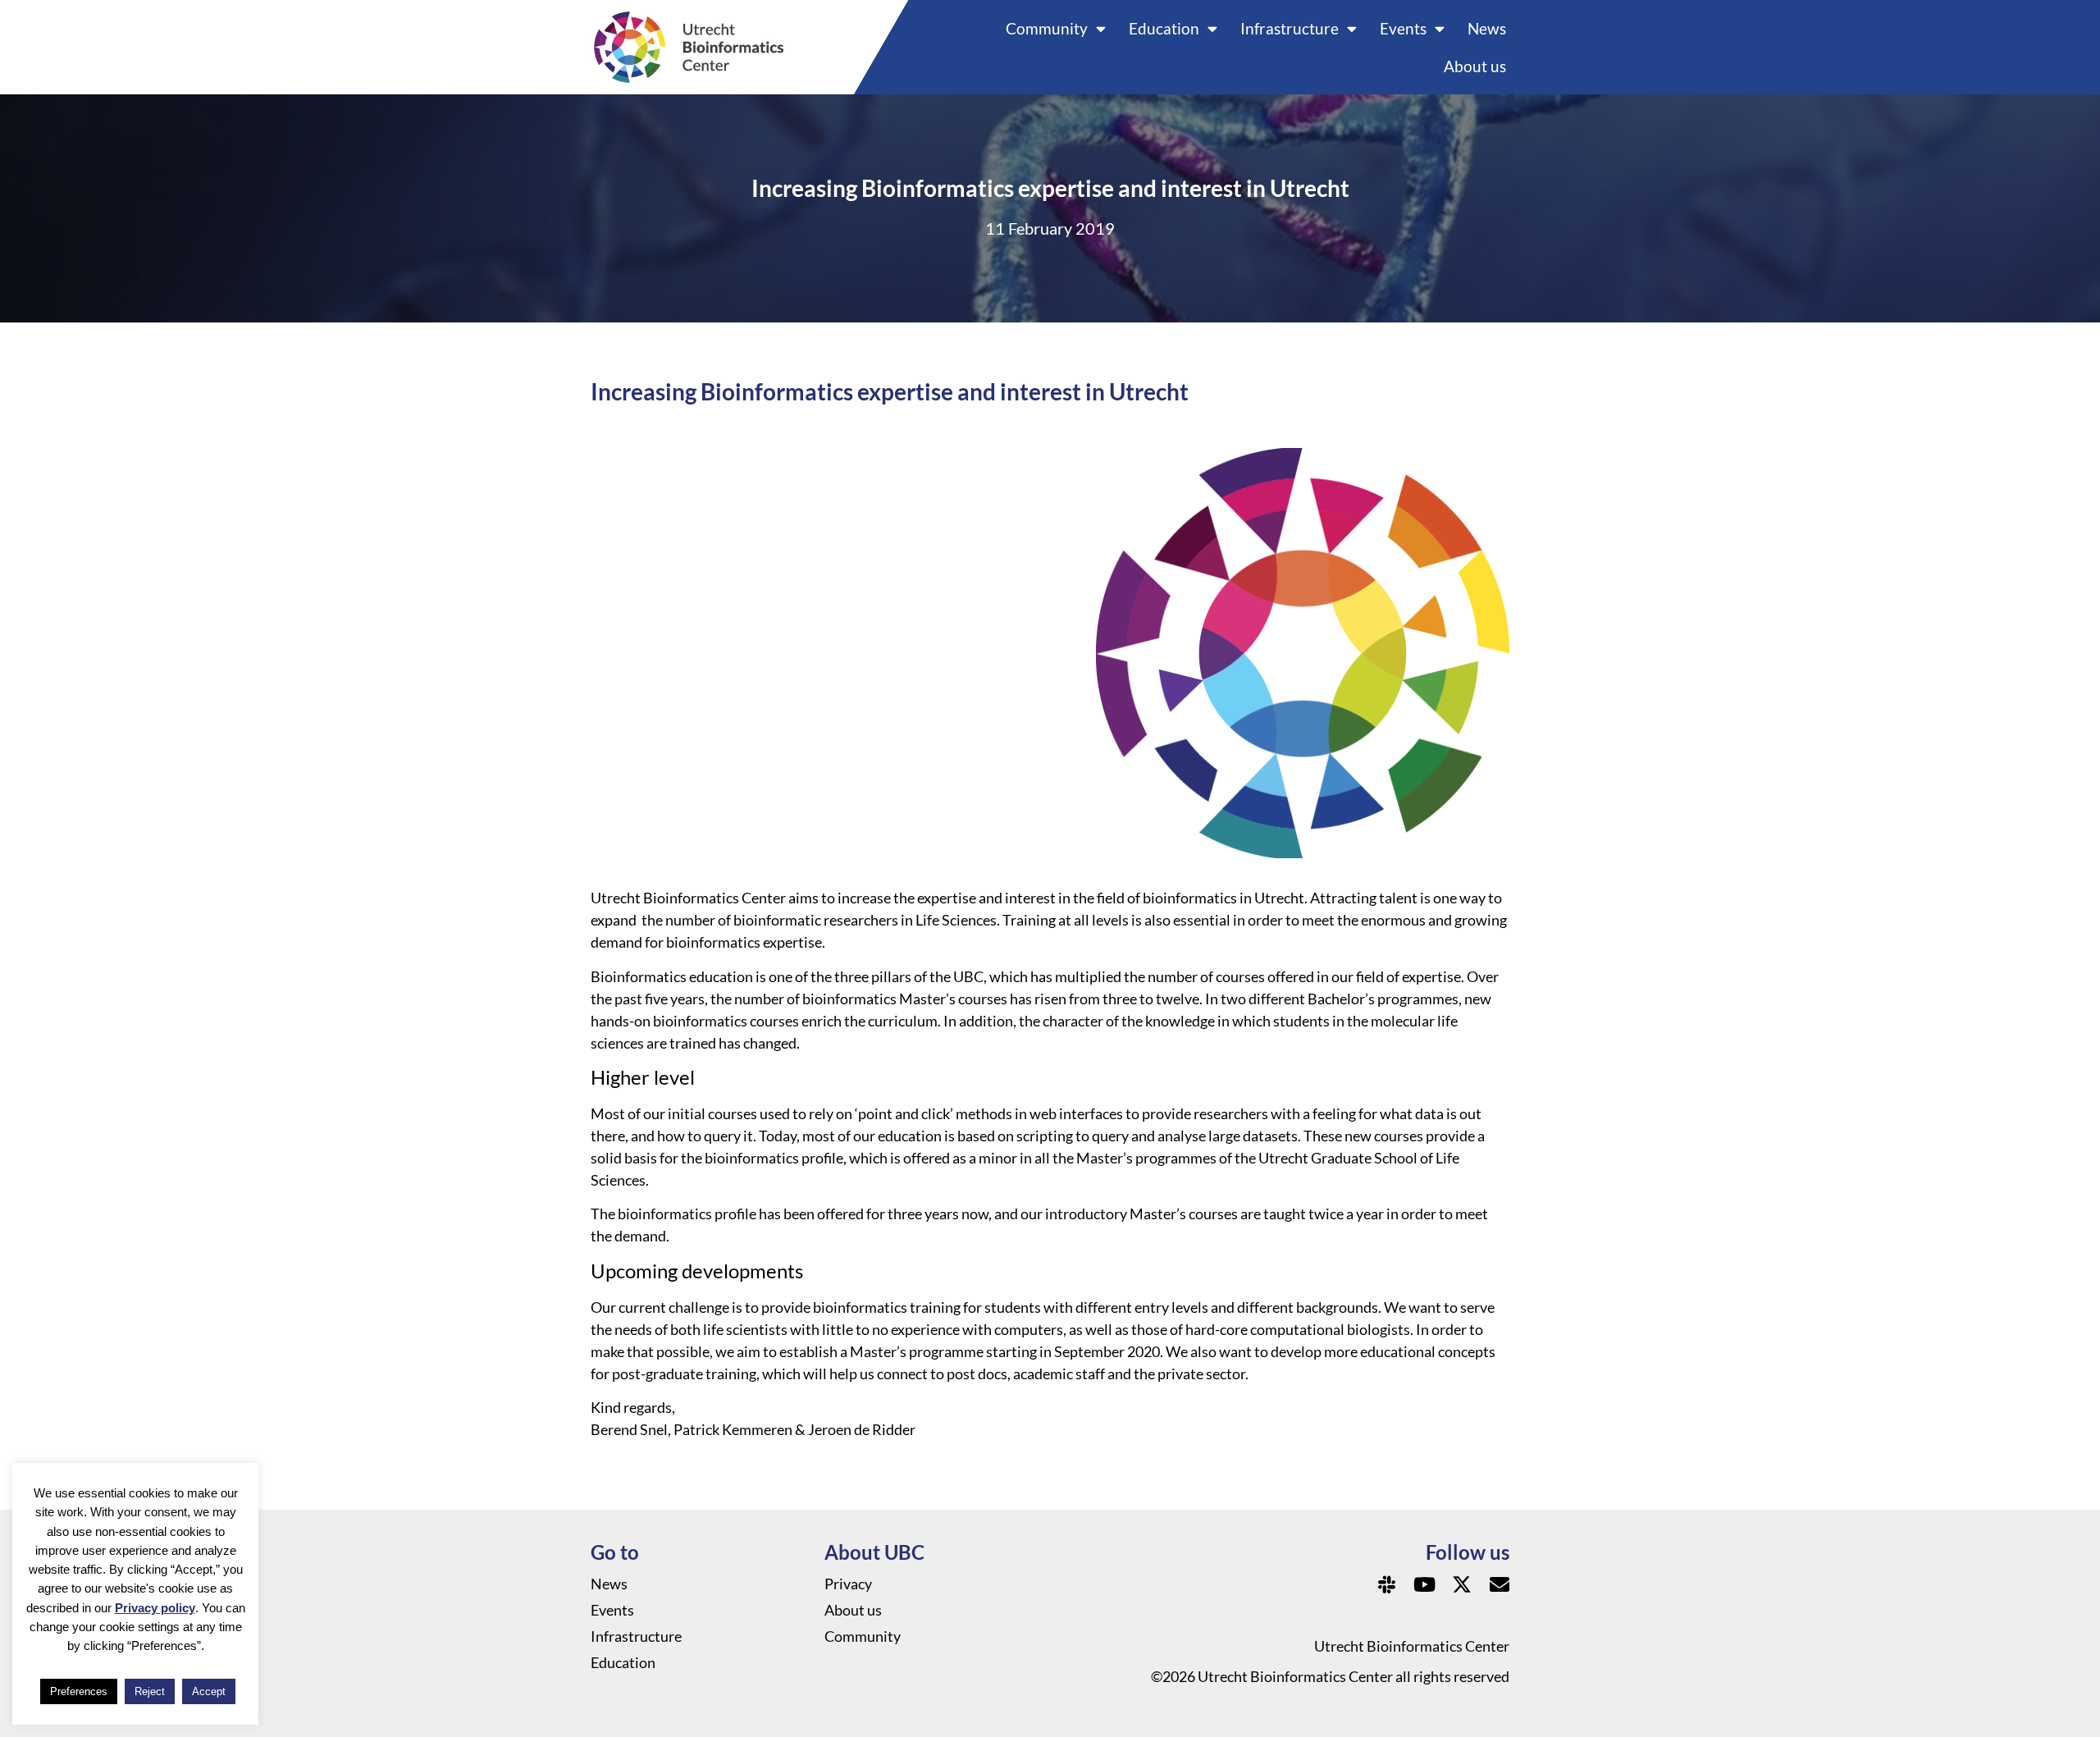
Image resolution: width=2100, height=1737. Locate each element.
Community (1047, 28)
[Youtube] (1424, 1584)
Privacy (848, 1584)
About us (1475, 66)
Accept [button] (209, 1691)
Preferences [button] (79, 1691)
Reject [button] (150, 1691)
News (1487, 28)
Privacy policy (155, 1608)
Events (1403, 28)
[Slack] (1386, 1584)
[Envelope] (1500, 1584)
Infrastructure (1290, 28)
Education (1164, 28)
